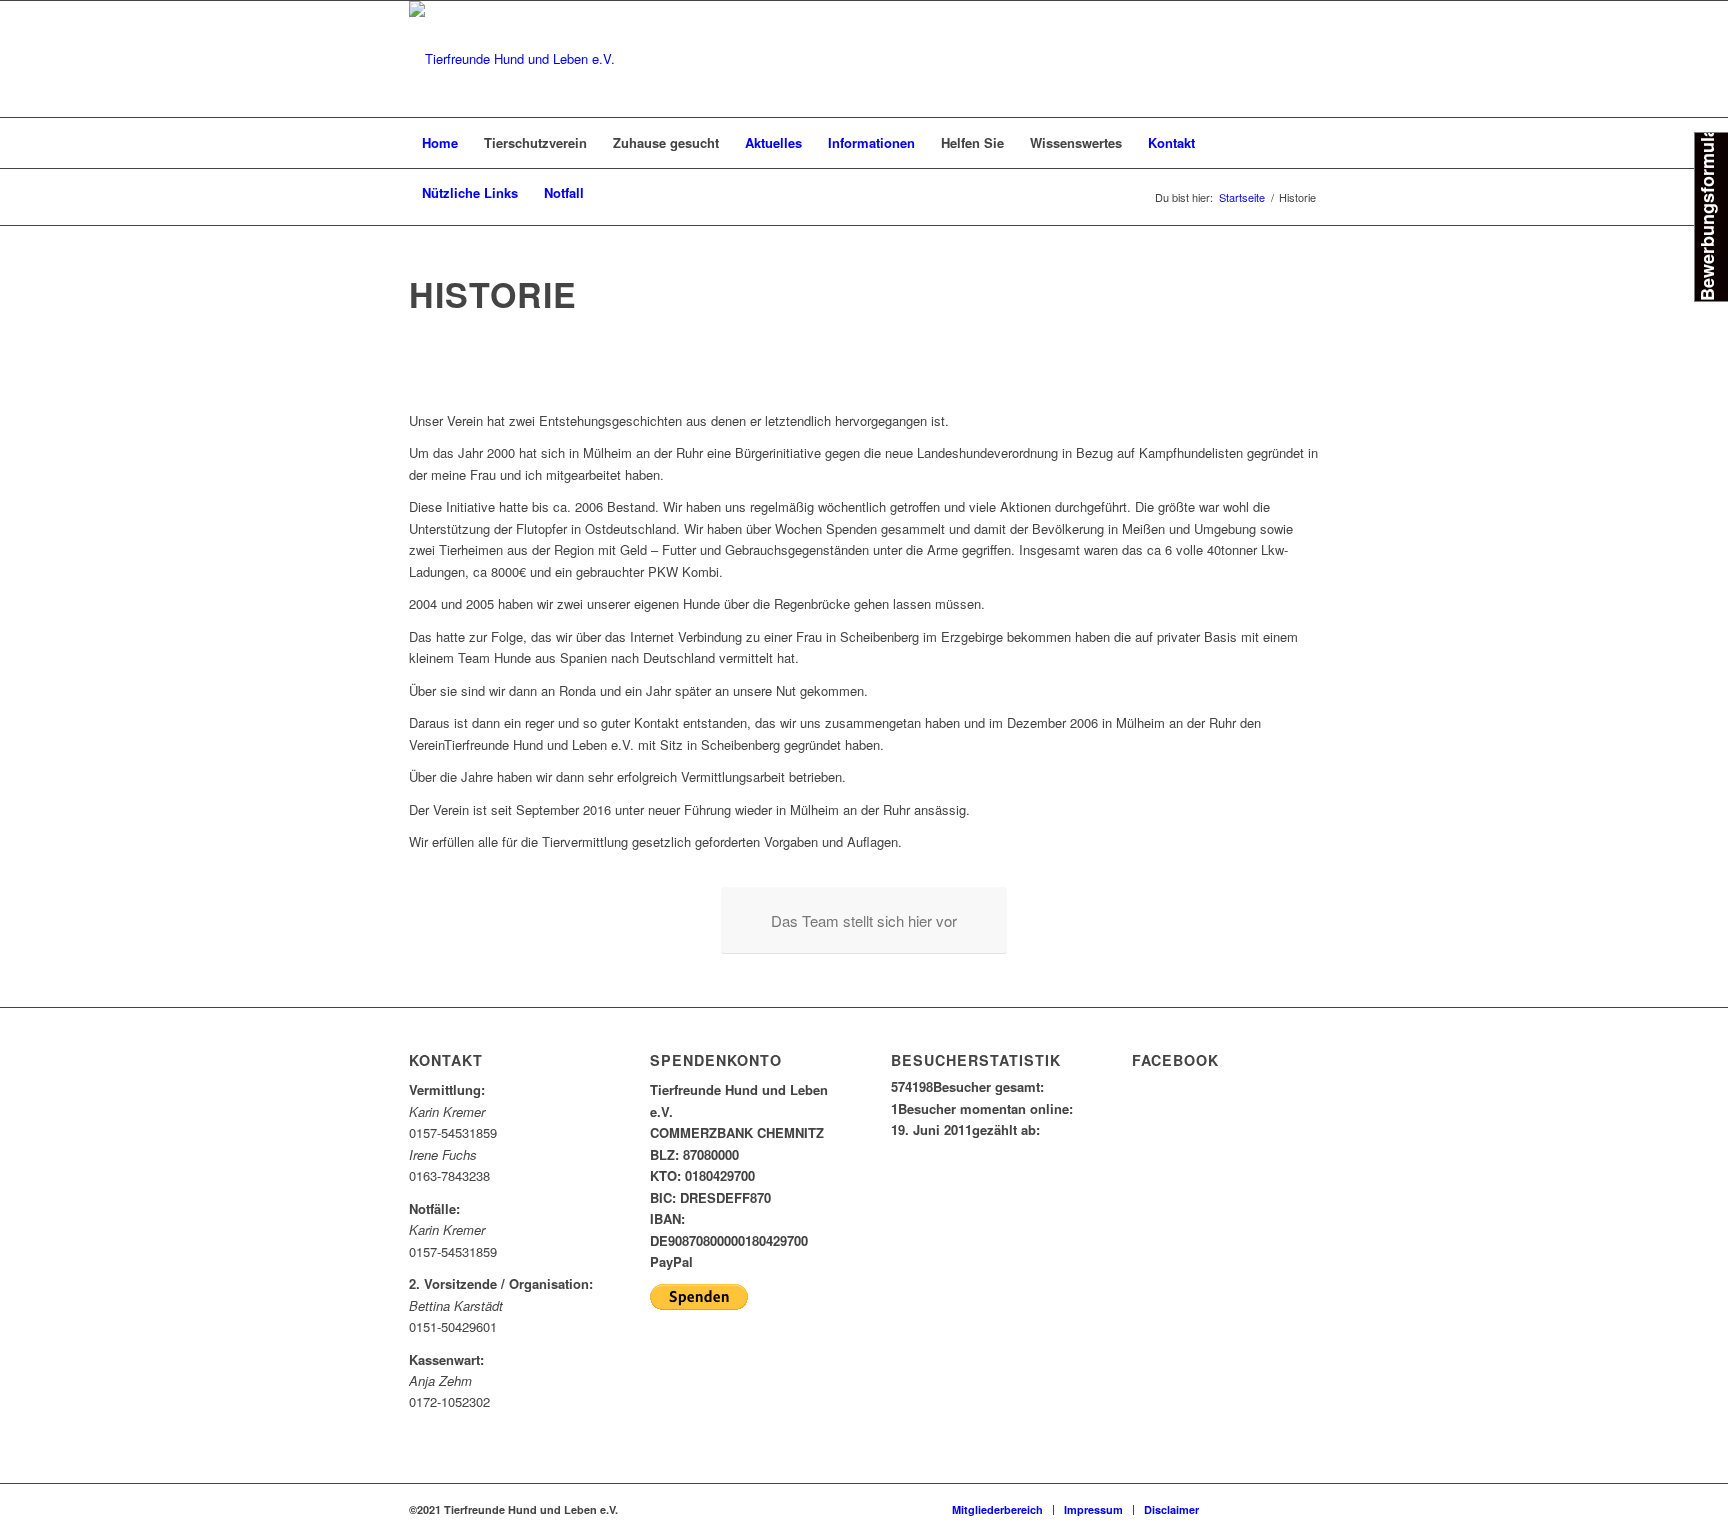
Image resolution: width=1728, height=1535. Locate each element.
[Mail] (1274, 1509)
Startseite (1242, 197)
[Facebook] (1244, 1509)
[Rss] (1304, 1509)
